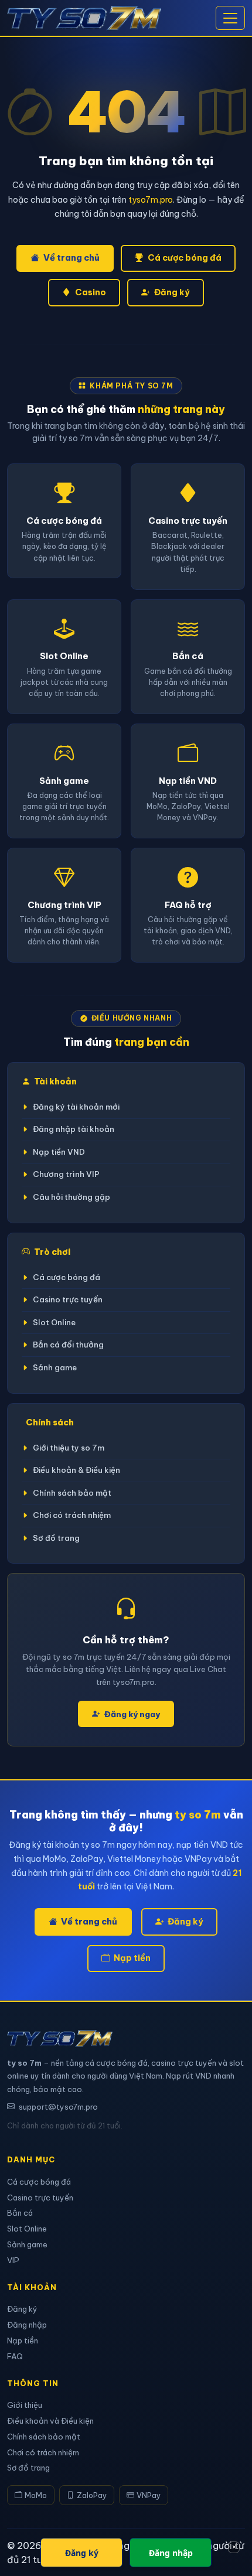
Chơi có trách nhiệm (72, 1515)
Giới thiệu (25, 2405)
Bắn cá (20, 2213)
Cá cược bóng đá (185, 258)
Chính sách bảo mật (72, 1493)
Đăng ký (172, 292)
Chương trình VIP (66, 1174)
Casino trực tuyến (68, 1300)
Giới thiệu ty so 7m (69, 1448)
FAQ (15, 2356)
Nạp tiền (132, 1958)
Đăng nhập (27, 2325)
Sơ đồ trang (56, 1538)
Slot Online (54, 1323)
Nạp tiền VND (59, 1152)
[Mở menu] (230, 18)
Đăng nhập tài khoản (74, 1129)
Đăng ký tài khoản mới (76, 1107)
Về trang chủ (71, 258)
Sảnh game (55, 1368)
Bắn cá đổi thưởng (68, 1345)
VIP (13, 2260)
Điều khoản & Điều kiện (76, 1470)
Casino (91, 292)
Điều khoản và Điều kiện (50, 2421)
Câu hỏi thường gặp (71, 1197)
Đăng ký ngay (132, 1714)
